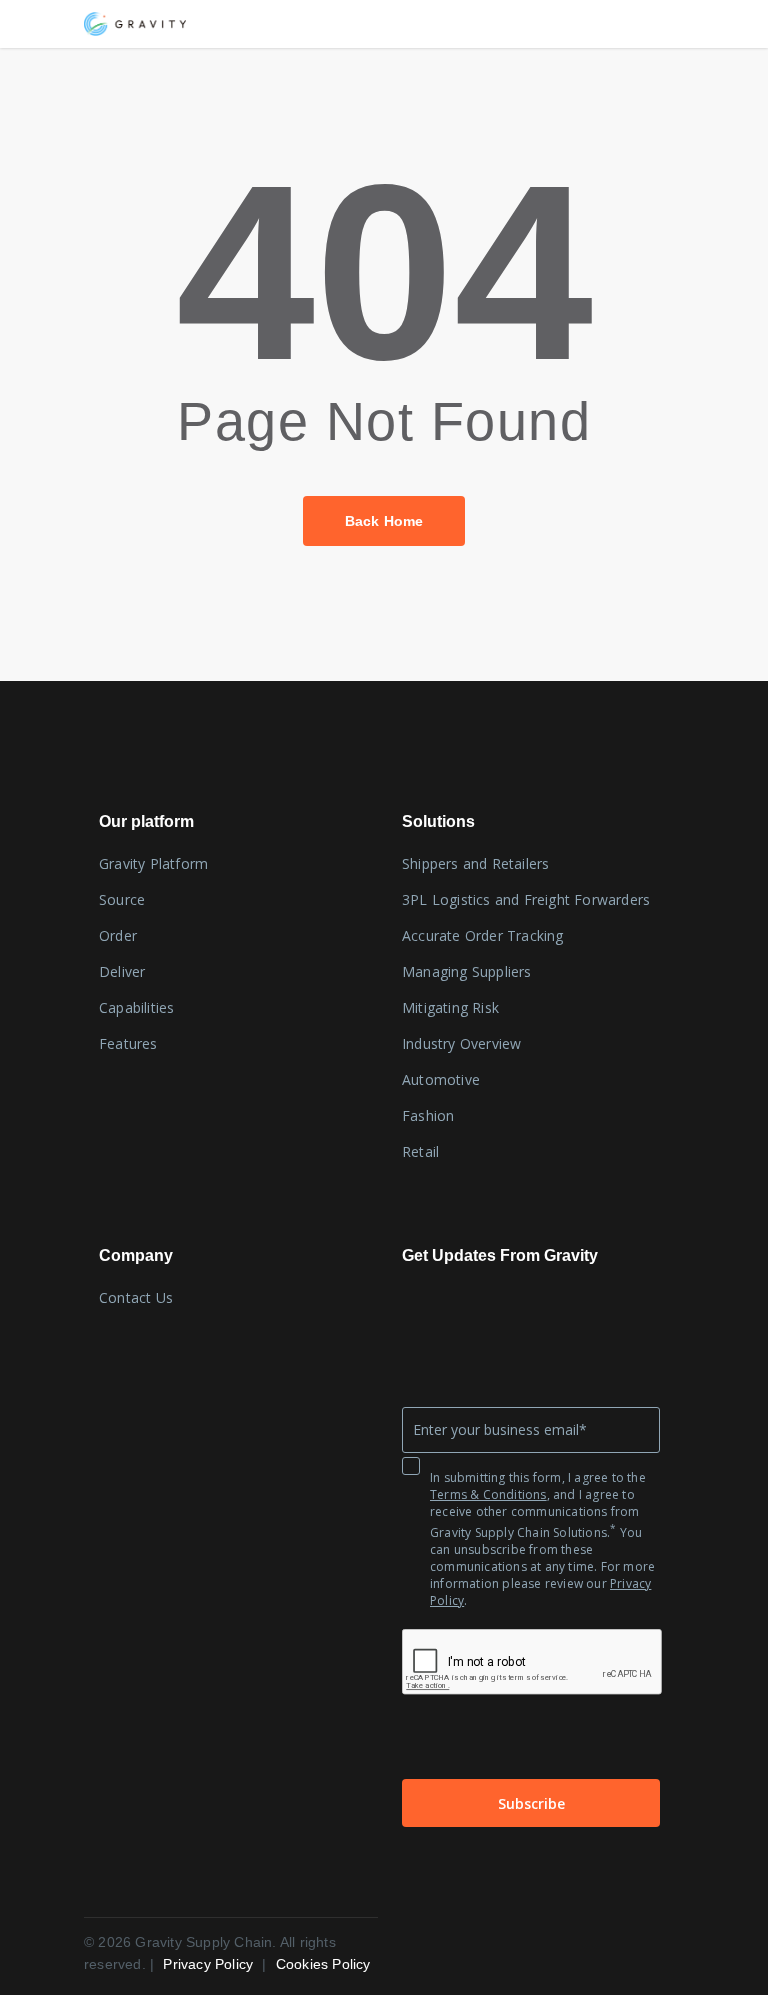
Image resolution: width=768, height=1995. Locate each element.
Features (128, 1043)
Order (118, 935)
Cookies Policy (323, 1964)
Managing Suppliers (467, 971)
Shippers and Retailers (475, 863)
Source (122, 899)
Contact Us (136, 1297)
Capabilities (136, 1007)
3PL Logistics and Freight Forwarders (526, 899)
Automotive (441, 1079)
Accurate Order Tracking (483, 935)
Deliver (122, 971)
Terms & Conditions (488, 1494)
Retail (420, 1151)
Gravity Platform (153, 863)
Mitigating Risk (450, 1007)
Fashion (428, 1115)
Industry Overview (461, 1043)
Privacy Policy (210, 1964)
